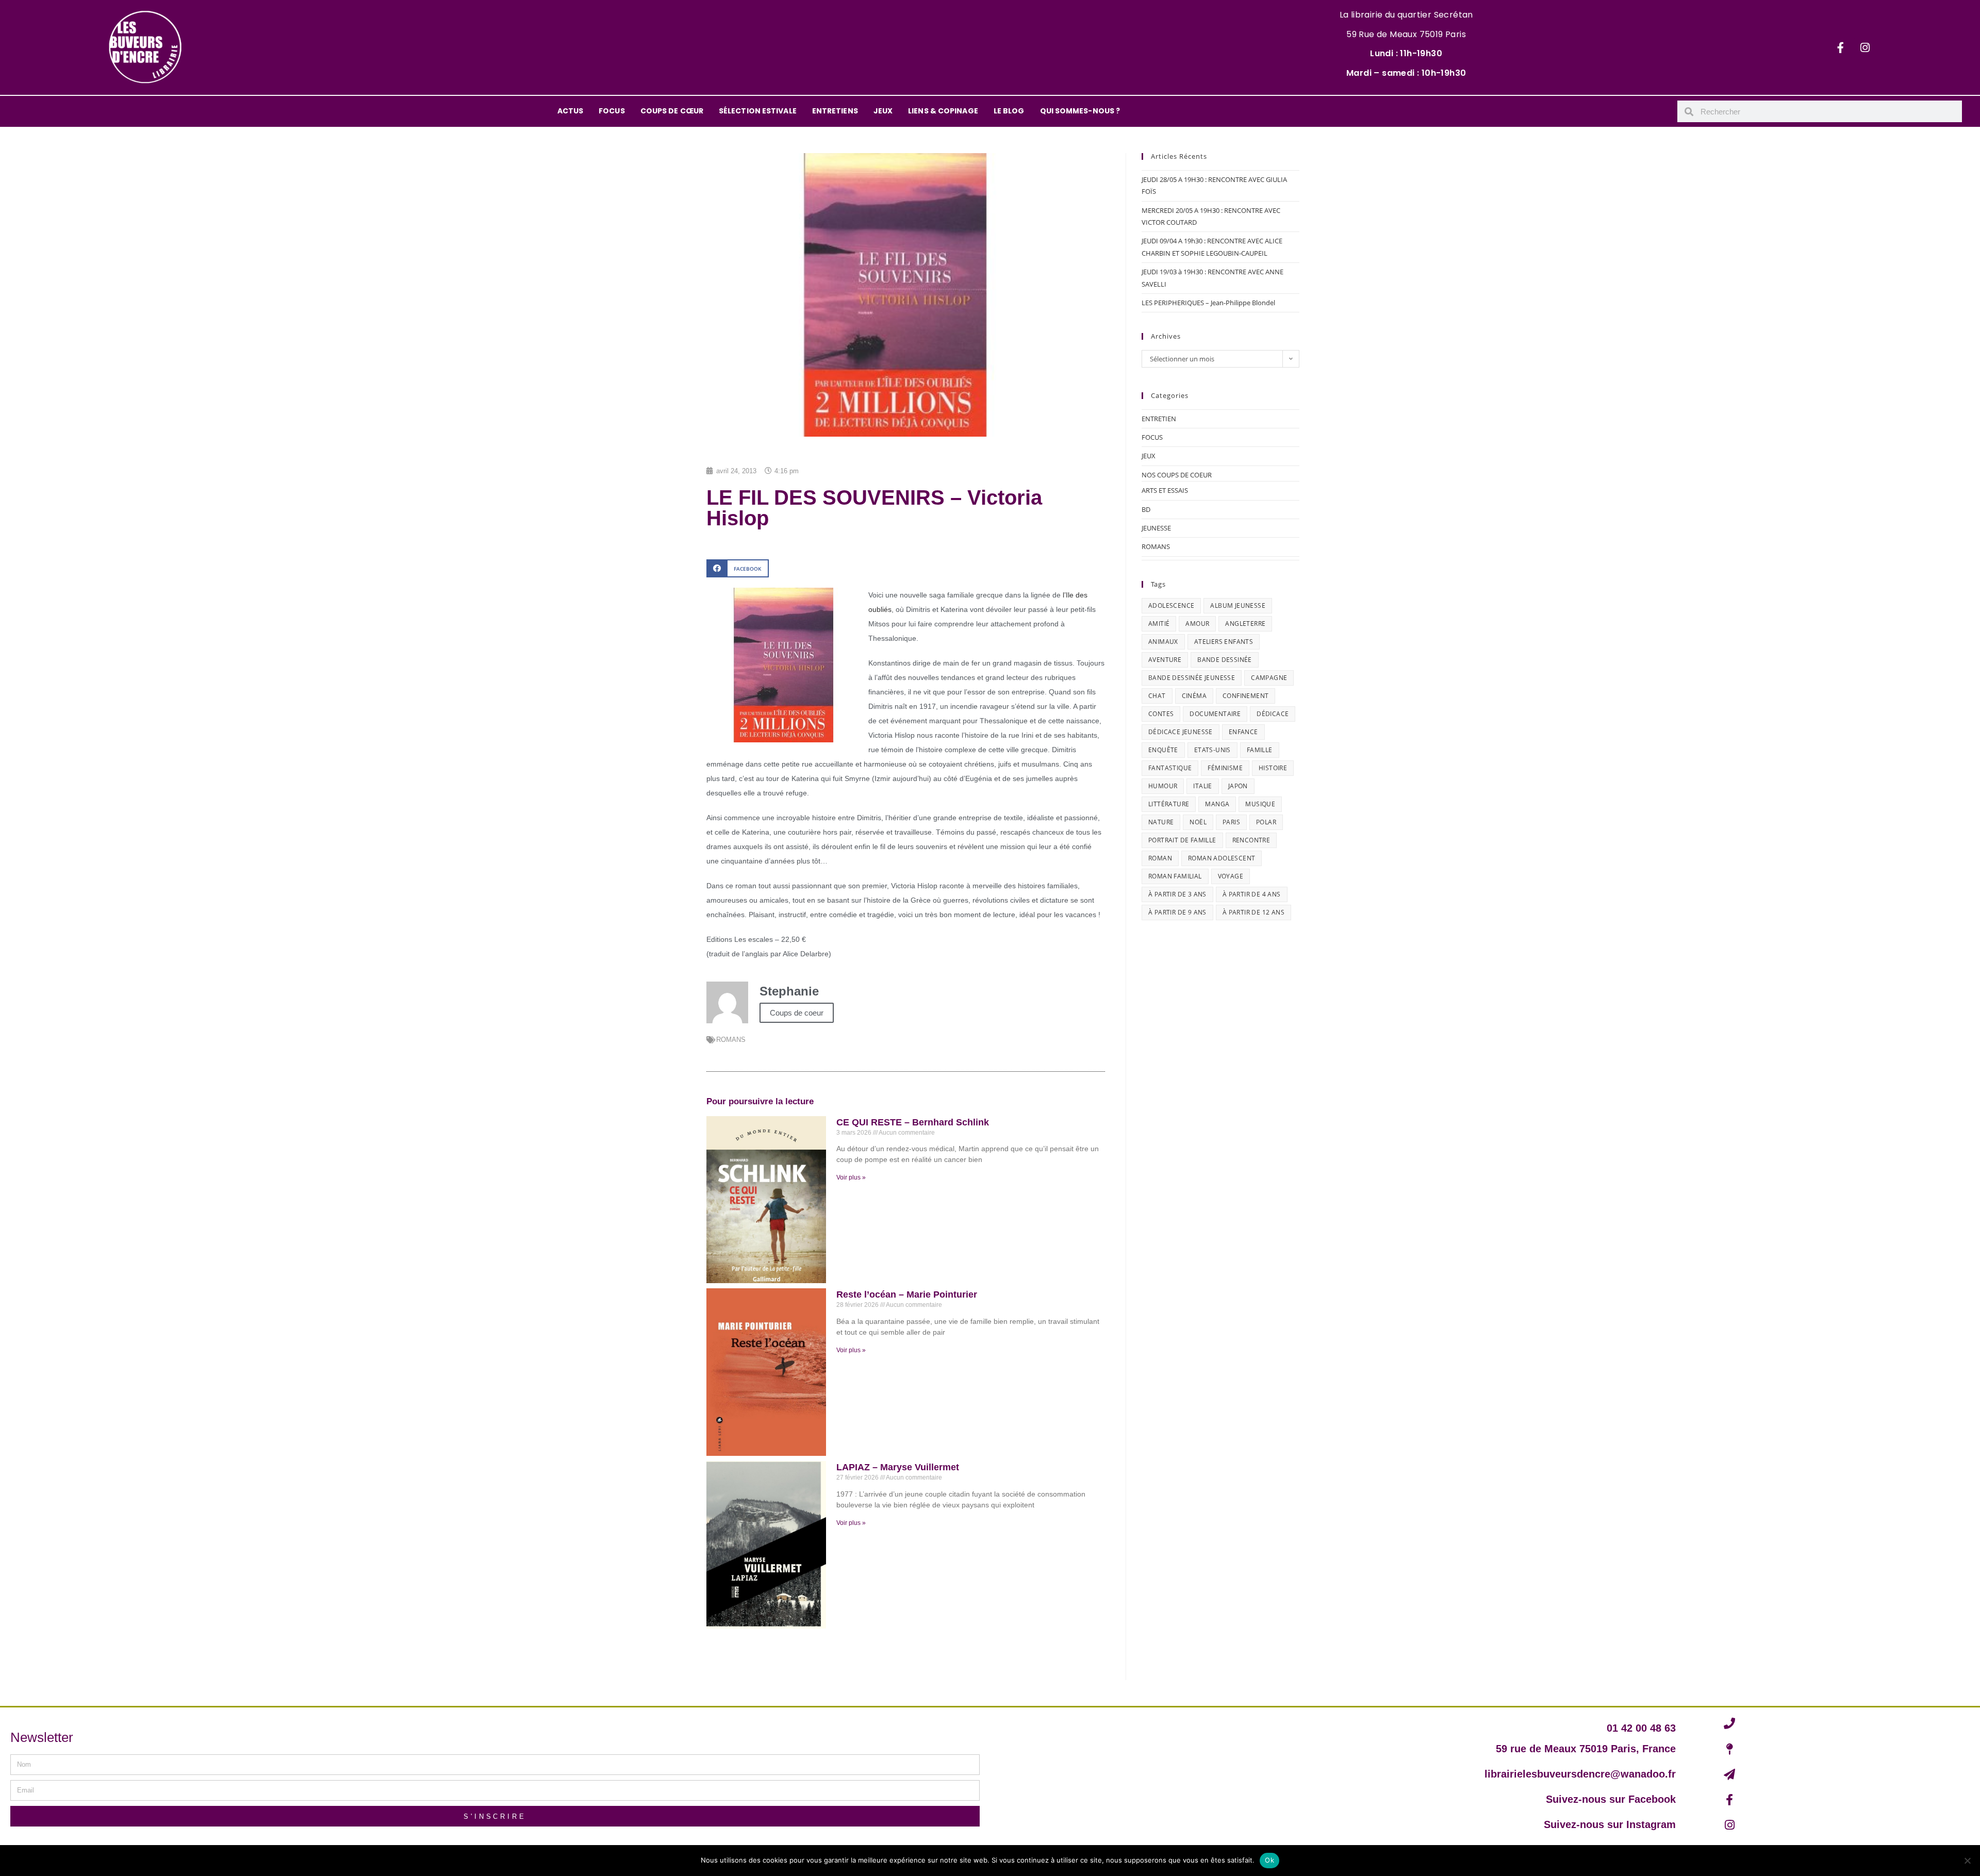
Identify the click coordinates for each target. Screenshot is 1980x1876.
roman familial (1175, 876)
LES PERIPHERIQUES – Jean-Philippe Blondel (1208, 303)
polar (1266, 822)
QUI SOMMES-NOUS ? (1080, 111)
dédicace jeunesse (1181, 732)
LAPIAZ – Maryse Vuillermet (898, 1467)
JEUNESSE (1156, 528)
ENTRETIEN (1159, 419)
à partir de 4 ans (1252, 894)
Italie (1202, 786)
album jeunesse (1238, 605)
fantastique (1170, 768)
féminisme (1225, 768)
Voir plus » (851, 1177)
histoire (1273, 768)
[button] (738, 568)
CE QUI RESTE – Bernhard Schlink (913, 1122)
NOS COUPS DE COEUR (1177, 475)
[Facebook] (1841, 47)
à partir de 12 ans (1253, 912)
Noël (1198, 822)
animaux (1163, 642)
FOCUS (612, 111)
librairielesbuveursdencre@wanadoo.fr (1580, 1774)
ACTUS (571, 111)
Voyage (1231, 876)
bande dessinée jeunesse (1192, 678)
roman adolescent (1222, 858)
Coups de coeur (797, 1013)
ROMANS (731, 1040)
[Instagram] (1865, 47)
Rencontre (1251, 840)
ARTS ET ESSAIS (1165, 490)
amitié (1159, 624)
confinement (1245, 696)
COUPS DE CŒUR (672, 111)
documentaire (1215, 714)
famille (1260, 750)
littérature (1169, 804)
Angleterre (1245, 624)
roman (1160, 858)
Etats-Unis (1212, 750)
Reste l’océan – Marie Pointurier (907, 1294)
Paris (1231, 822)
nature (1161, 822)
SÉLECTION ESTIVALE (758, 111)
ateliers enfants (1224, 642)
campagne (1269, 678)
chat (1157, 696)
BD (1146, 509)
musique (1260, 804)
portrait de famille (1182, 840)
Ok (1269, 1860)
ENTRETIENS (835, 111)
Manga (1217, 804)
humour (1163, 786)
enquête (1163, 750)
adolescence (1171, 605)
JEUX (883, 111)
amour (1197, 624)
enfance (1243, 732)
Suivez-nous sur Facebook (1611, 1799)
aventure (1165, 660)
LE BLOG (1009, 111)
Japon (1238, 786)
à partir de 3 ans (1177, 894)
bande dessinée (1225, 660)
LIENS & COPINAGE (943, 111)
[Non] (1967, 1861)
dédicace (1273, 714)
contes (1161, 714)
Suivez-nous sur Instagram (1610, 1824)
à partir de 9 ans (1177, 912)
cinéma (1194, 696)
